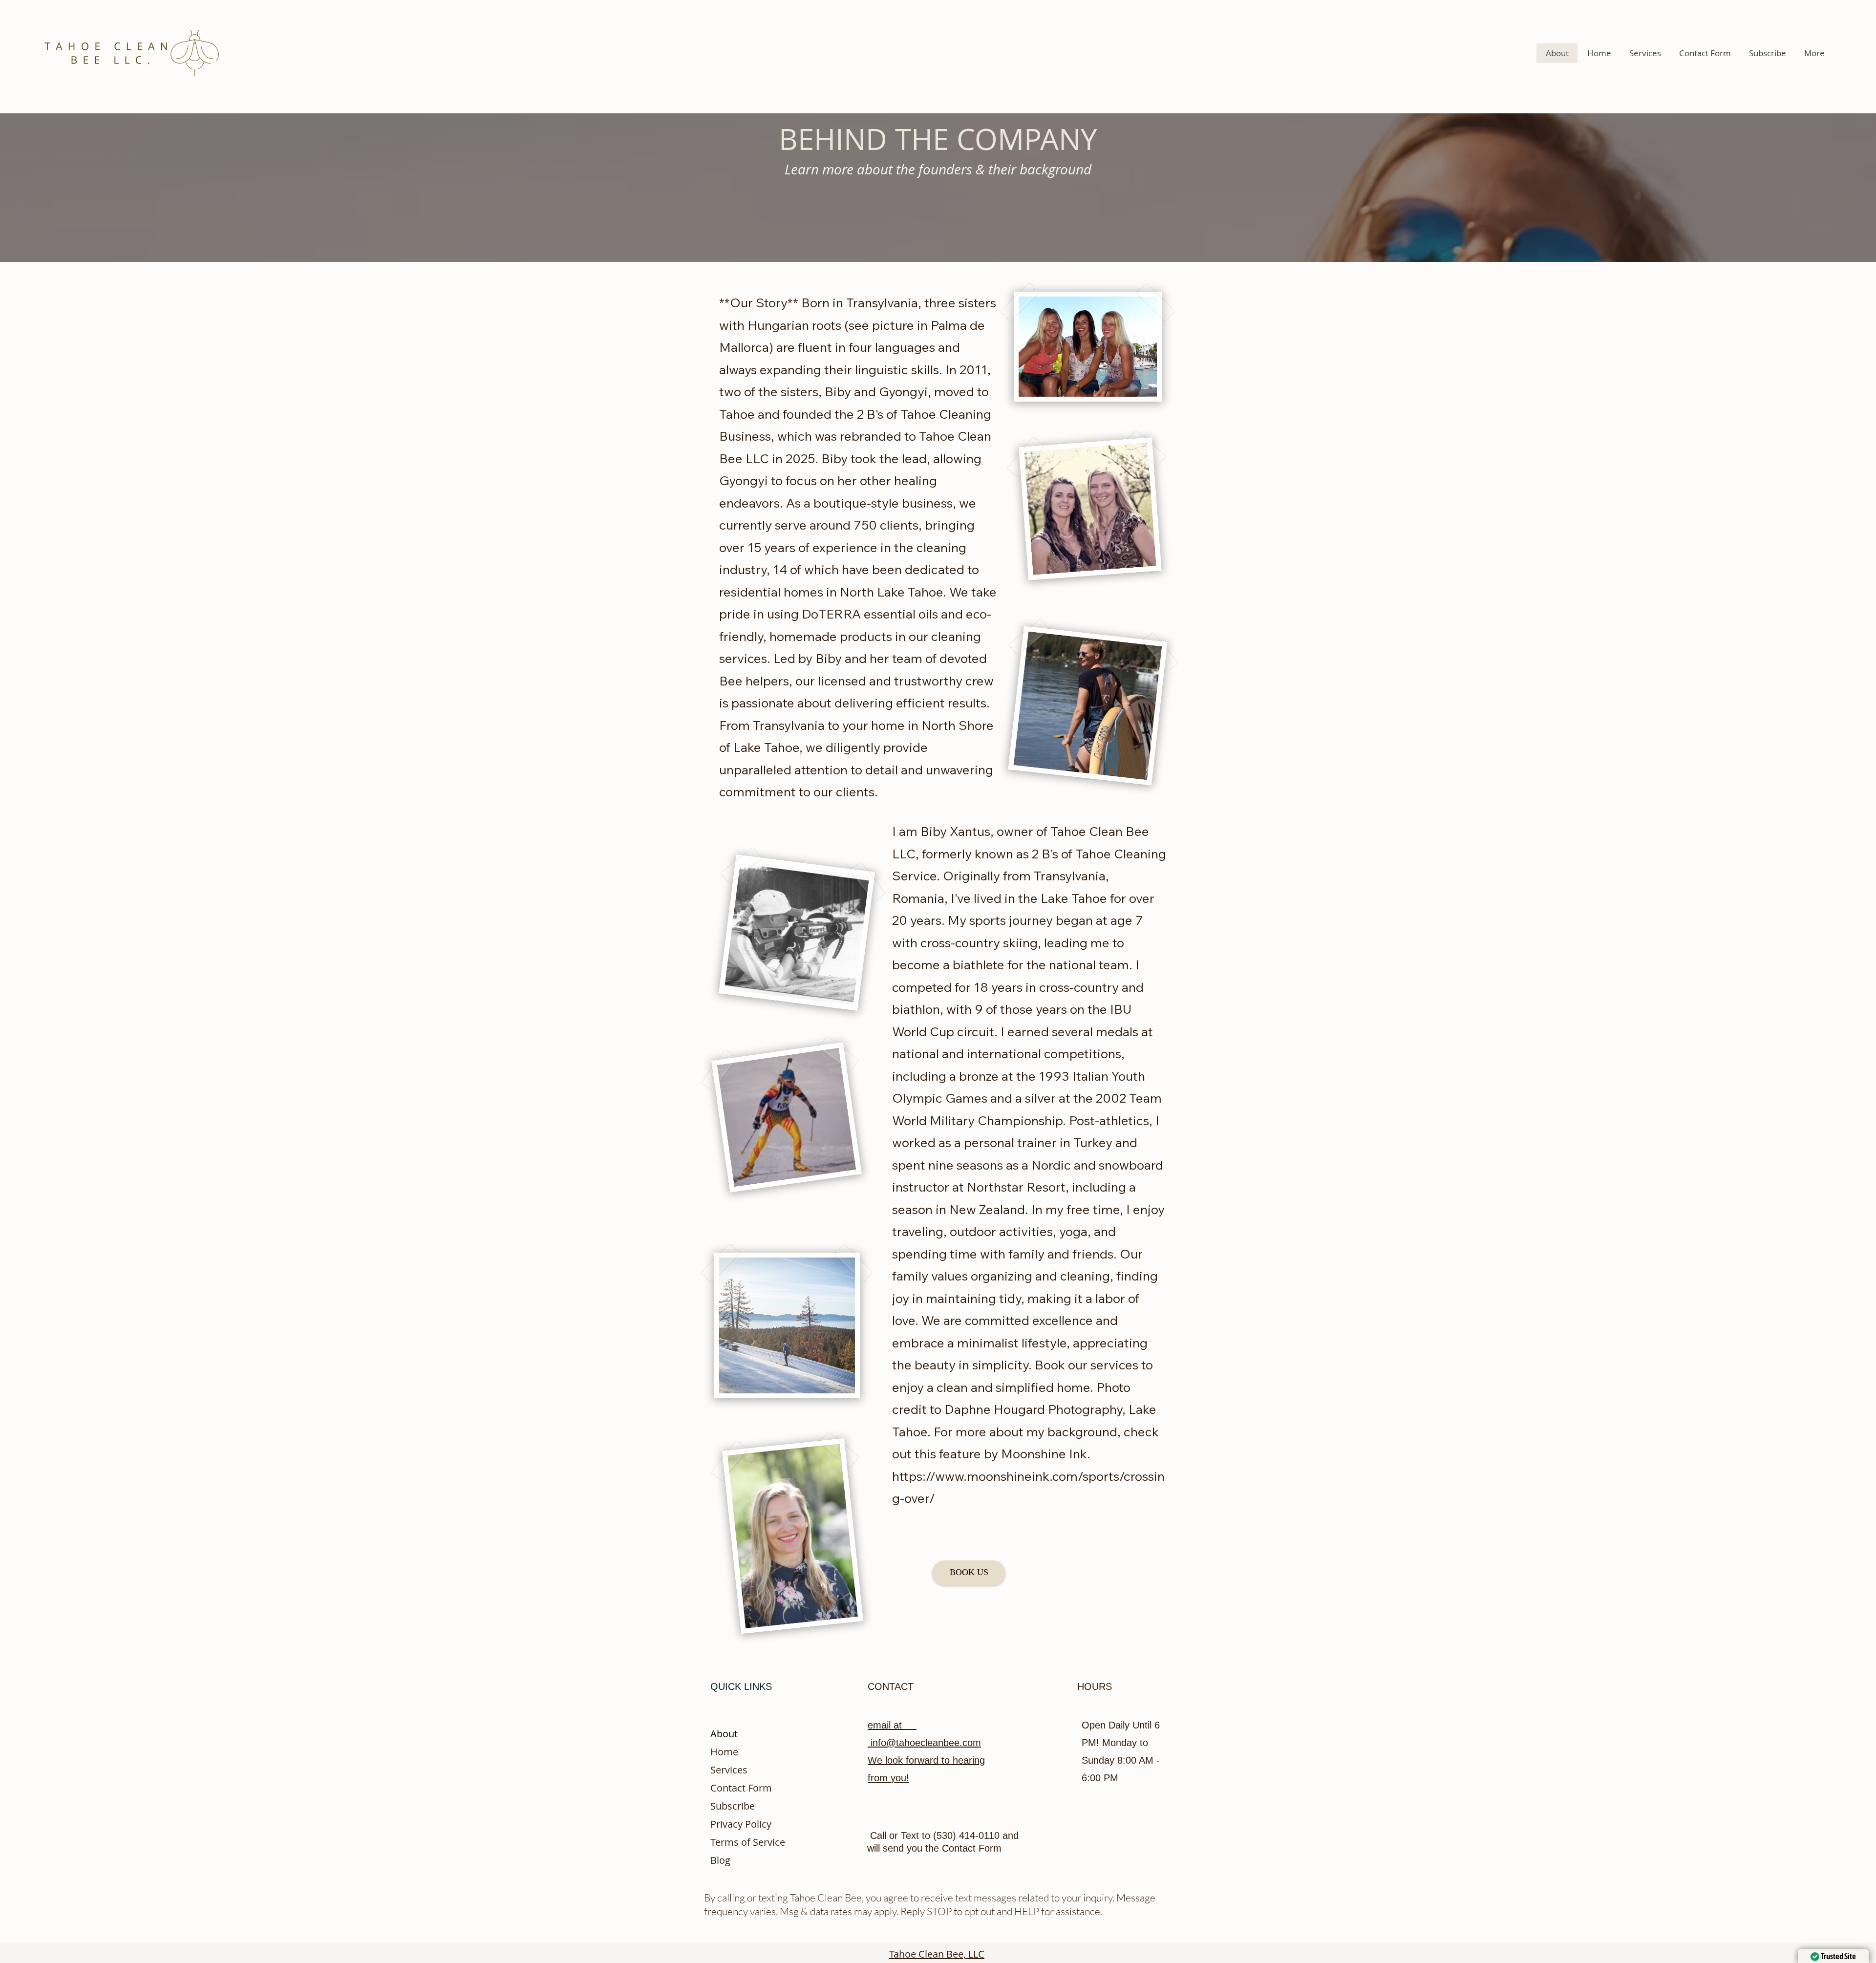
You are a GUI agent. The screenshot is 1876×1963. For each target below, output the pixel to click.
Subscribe (733, 1806)
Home (724, 1752)
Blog (720, 1860)
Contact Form (741, 1788)
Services (729, 1770)
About (724, 1734)
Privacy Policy (741, 1824)
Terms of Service (748, 1842)
